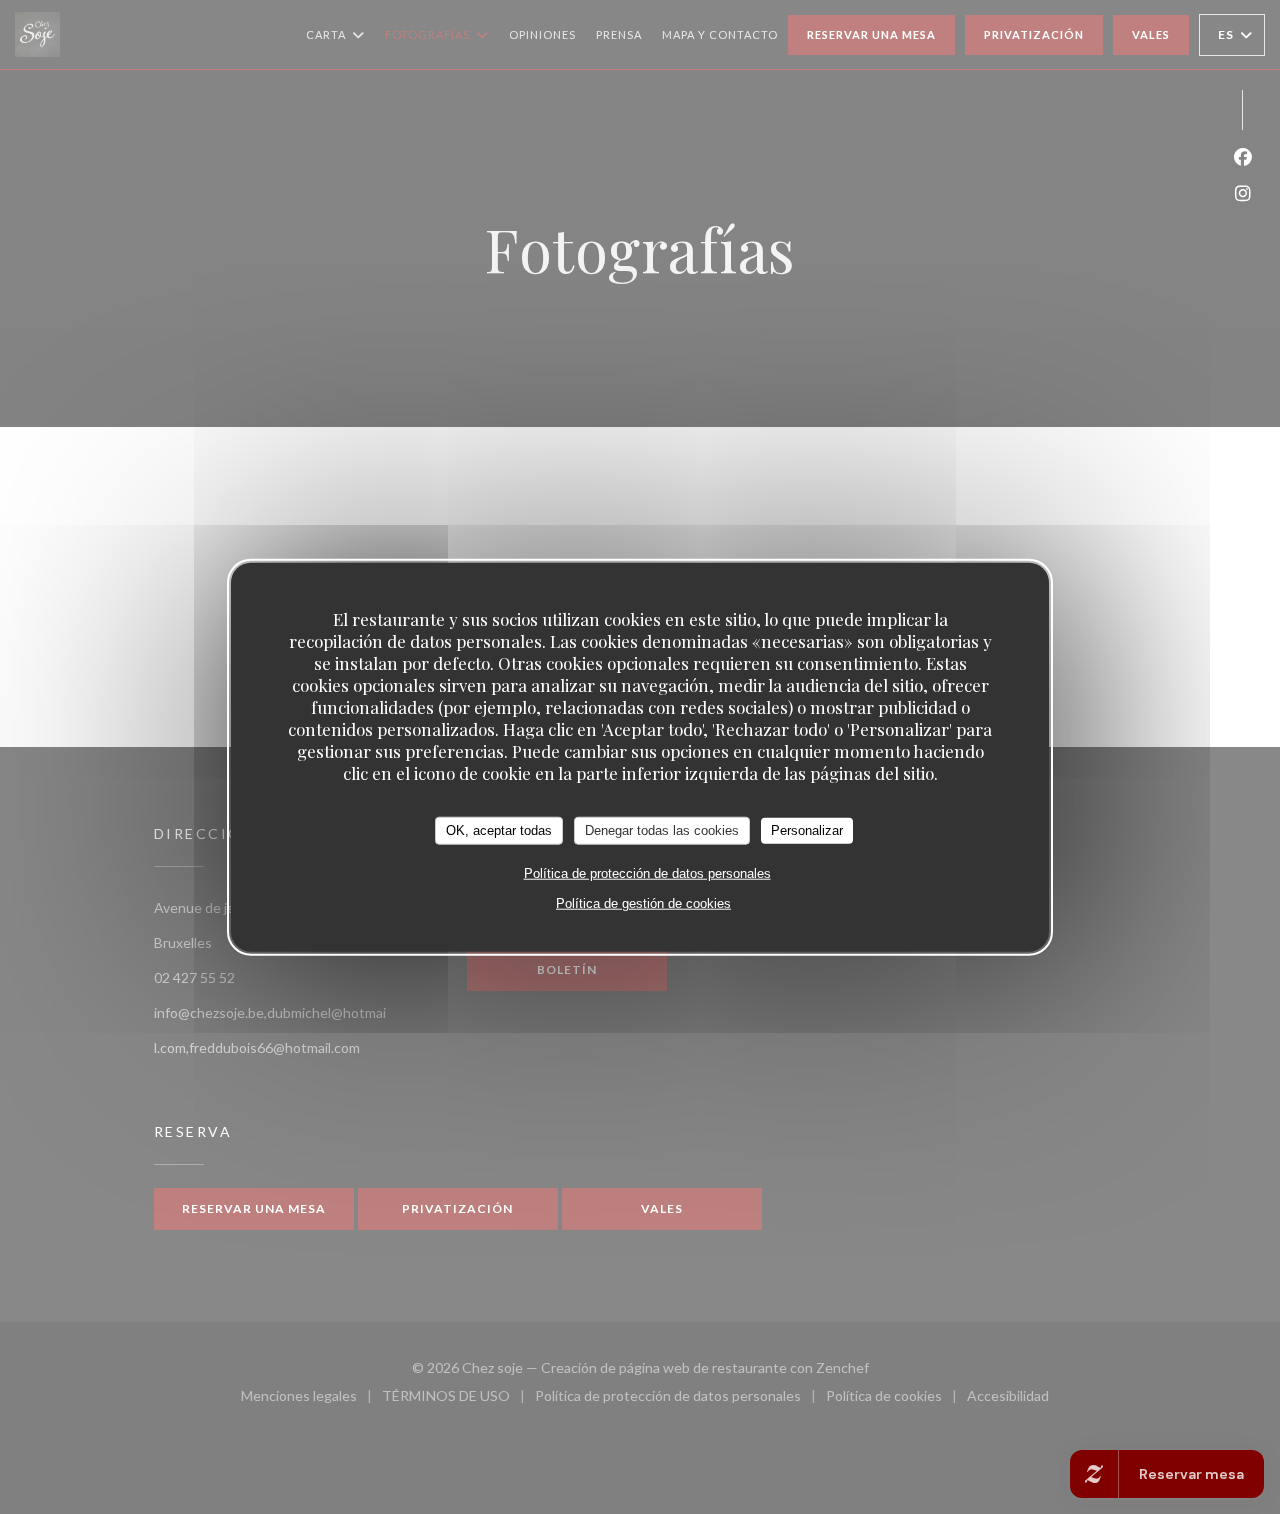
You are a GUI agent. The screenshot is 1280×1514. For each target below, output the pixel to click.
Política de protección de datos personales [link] (647, 872)
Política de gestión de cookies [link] (643, 902)
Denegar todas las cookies (662, 830)
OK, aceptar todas (499, 830)
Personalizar (807, 830)
